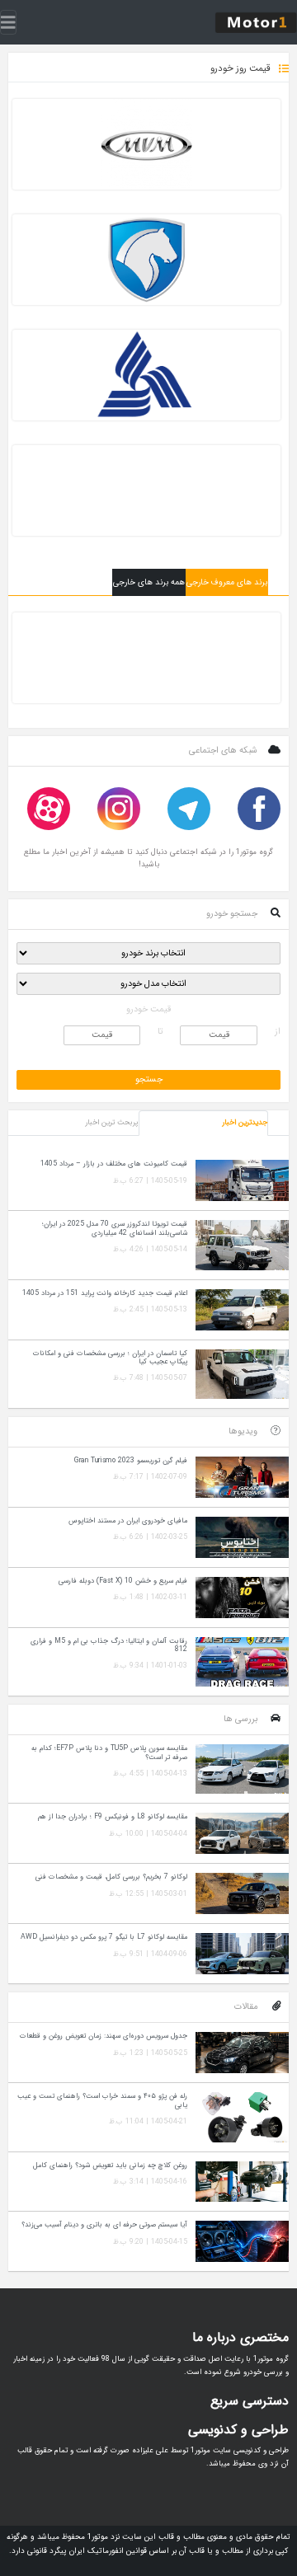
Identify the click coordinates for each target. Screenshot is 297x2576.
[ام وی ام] (146, 144)
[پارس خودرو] (146, 375)
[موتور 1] (256, 22)
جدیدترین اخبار (245, 1123)
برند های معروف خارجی (227, 582)
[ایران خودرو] (146, 260)
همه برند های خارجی (149, 582)
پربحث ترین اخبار (111, 1123)
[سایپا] (146, 490)
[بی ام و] (146, 658)
